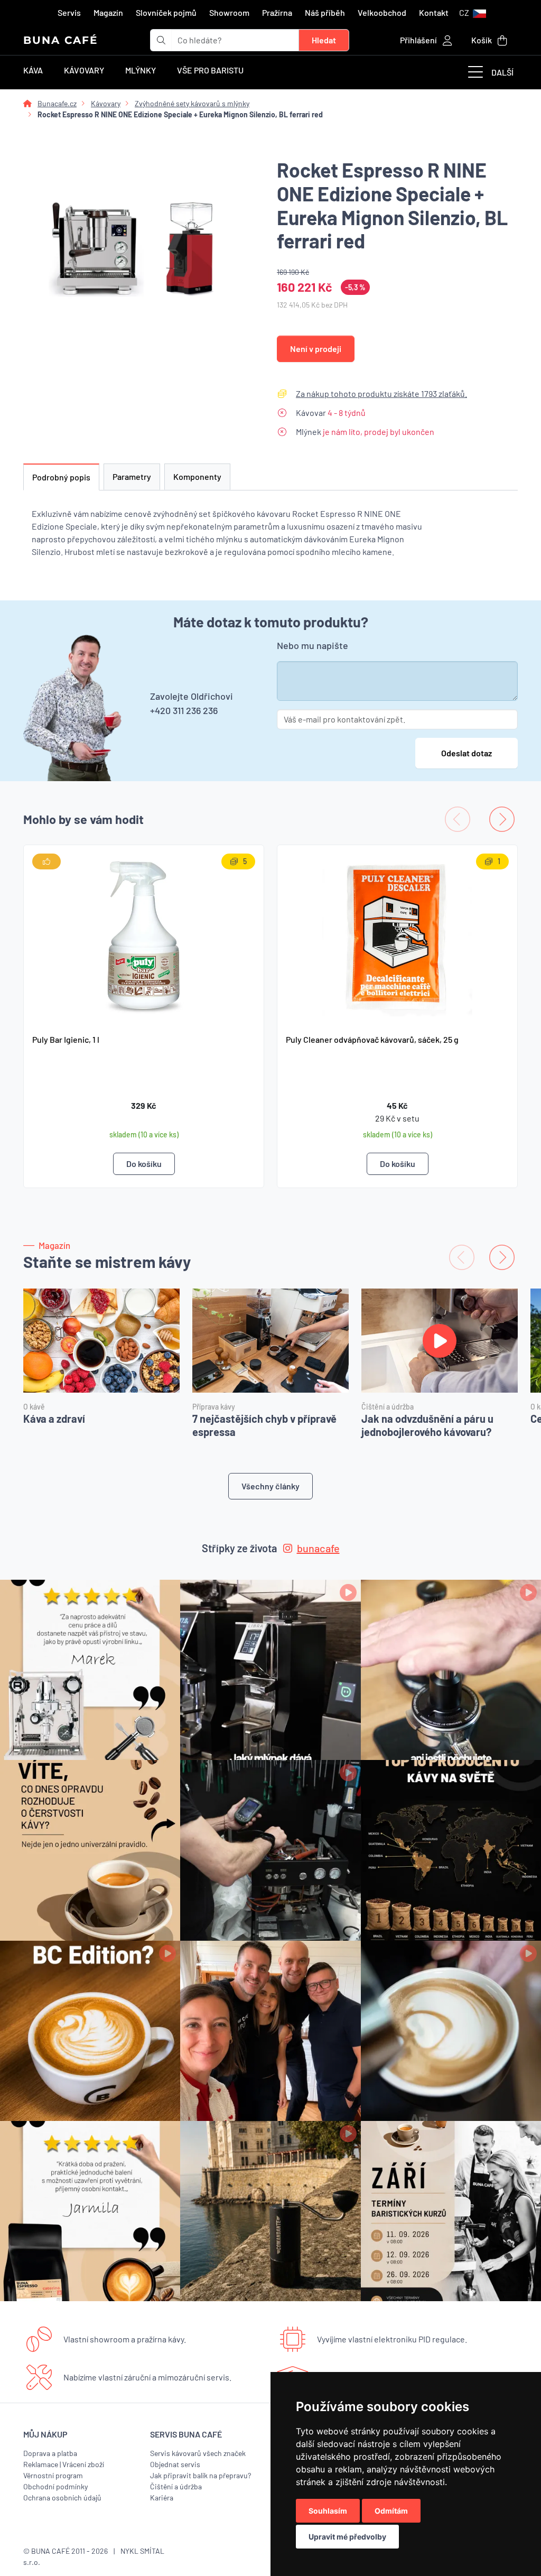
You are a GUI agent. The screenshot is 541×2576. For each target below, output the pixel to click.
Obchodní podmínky (55, 2486)
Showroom (229, 12)
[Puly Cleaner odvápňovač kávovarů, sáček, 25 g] (397, 935)
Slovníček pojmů (166, 12)
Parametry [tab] (132, 476)
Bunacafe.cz (57, 103)
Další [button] (502, 72)
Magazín (108, 12)
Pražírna (277, 12)
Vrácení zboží (83, 2464)
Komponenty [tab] (197, 476)
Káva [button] (33, 70)
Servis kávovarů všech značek (198, 2453)
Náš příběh (325, 12)
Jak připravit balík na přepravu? (200, 2475)
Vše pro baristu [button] (210, 70)
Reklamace (41, 2464)
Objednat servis (175, 2464)
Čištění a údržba (176, 2486)
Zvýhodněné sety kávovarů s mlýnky (192, 103)
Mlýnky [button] (141, 70)
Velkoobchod (382, 12)
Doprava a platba (50, 2453)
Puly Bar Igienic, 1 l (66, 1039)
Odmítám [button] (391, 2511)
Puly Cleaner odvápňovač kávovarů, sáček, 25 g (372, 1039)
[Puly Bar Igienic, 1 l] (144, 935)
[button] (473, 13)
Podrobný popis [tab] (61, 477)
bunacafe (318, 1548)
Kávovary (106, 103)
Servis (69, 12)
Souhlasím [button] (328, 2511)
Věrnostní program (53, 2475)
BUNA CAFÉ (60, 40)
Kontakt (434, 12)
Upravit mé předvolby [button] (347, 2537)
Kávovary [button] (84, 70)
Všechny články (270, 1486)
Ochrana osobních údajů (62, 2498)
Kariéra (162, 2498)
